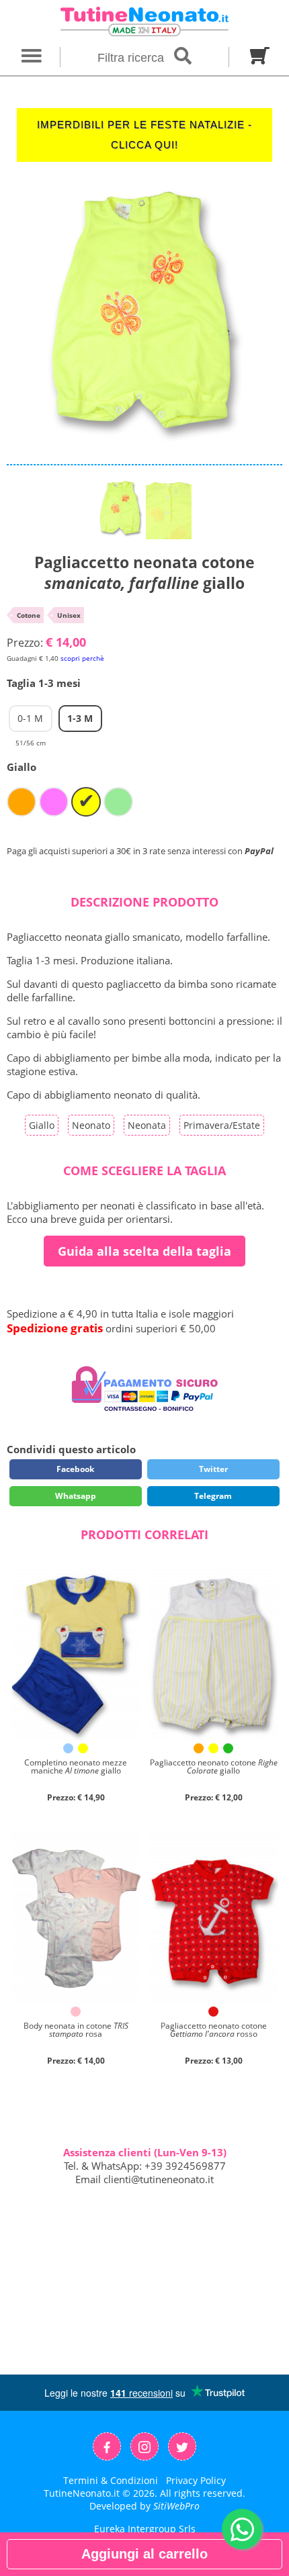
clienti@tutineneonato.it (159, 2179)
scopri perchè (82, 658)
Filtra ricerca (132, 58)
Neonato (91, 1125)
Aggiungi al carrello (144, 2554)
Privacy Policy (196, 2480)
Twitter (213, 1469)
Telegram (213, 1496)
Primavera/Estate (222, 1125)
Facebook (75, 1469)
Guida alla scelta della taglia (144, 1251)
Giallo (42, 1125)
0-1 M (31, 722)
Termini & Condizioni (111, 2480)
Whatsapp (76, 1496)
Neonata (147, 1125)
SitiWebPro (176, 2506)
